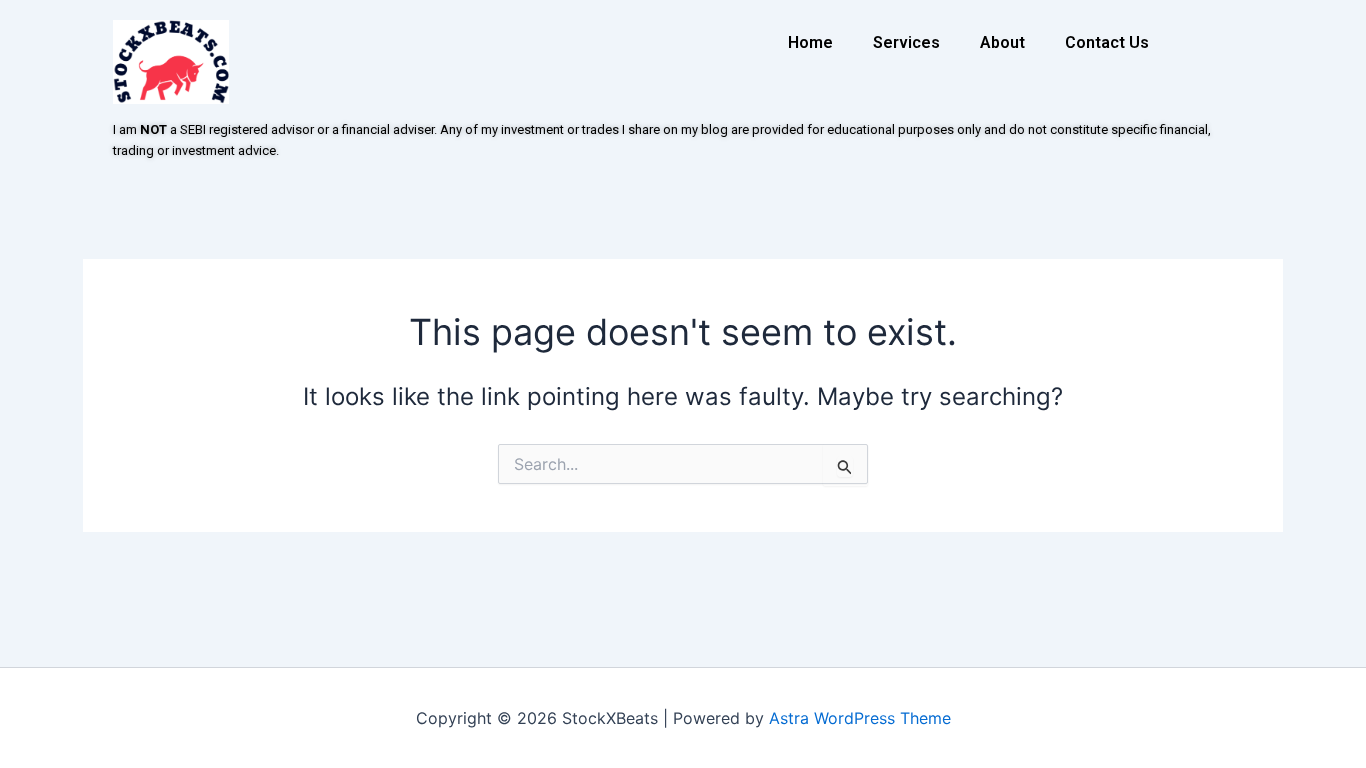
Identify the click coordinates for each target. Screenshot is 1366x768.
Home (810, 42)
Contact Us (1107, 42)
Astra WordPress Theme (860, 718)
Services (906, 42)
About (1002, 42)
